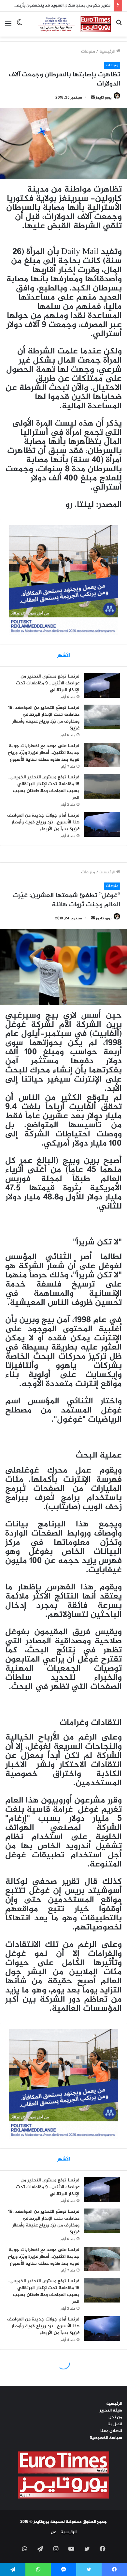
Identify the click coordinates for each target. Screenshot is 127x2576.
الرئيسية (108, 52)
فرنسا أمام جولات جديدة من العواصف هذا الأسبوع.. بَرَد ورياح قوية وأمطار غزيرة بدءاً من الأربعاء (43, 822)
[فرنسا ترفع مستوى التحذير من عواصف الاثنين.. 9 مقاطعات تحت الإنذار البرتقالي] (102, 686)
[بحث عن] (119, 27)
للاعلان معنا (111, 2431)
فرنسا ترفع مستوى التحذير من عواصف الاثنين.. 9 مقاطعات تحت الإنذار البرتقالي (48, 683)
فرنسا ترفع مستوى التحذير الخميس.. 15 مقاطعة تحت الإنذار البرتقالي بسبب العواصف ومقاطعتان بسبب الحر (44, 788)
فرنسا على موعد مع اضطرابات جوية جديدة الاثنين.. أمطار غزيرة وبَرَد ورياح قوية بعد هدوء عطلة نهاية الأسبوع (44, 753)
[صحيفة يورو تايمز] (69, 24)
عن (54, 2532)
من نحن (115, 2417)
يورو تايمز (104, 98)
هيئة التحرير (111, 2411)
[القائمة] (8, 27)
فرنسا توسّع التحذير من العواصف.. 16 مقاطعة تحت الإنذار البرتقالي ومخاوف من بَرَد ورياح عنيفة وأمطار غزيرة (44, 718)
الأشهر (64, 656)
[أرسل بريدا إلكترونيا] (93, 98)
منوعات (88, 52)
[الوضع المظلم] (20, 27)
